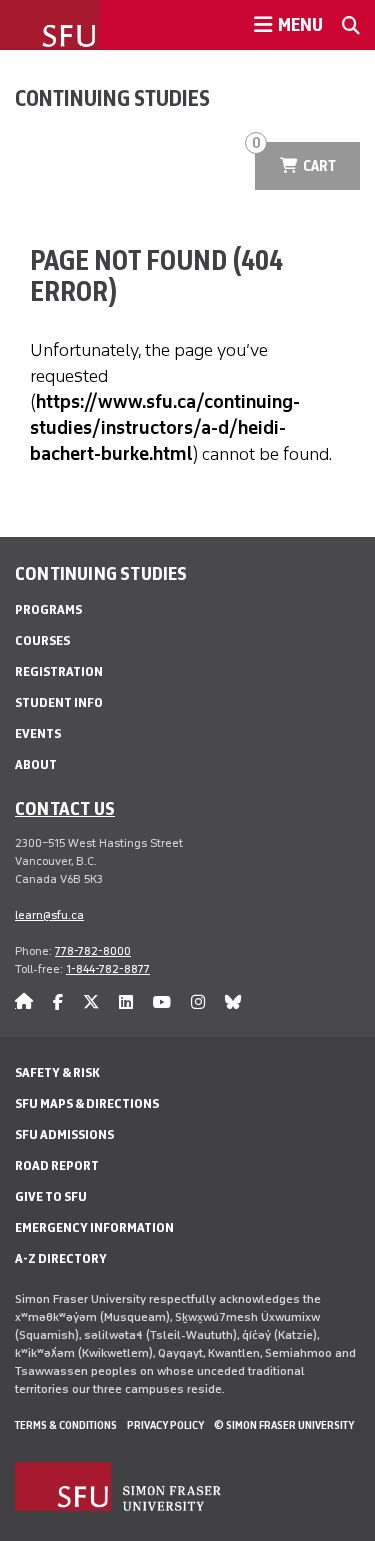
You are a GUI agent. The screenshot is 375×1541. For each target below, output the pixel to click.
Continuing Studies (112, 98)
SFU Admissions (64, 1134)
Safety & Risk (57, 1072)
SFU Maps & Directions (87, 1103)
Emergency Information (94, 1227)
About (36, 764)
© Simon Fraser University (284, 1425)
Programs (48, 609)
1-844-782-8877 (108, 969)
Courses (42, 640)
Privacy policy (165, 1425)
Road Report (57, 1165)
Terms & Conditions (66, 1425)
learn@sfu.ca (49, 915)
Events (38, 733)
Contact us (65, 808)
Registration (59, 671)
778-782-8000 (93, 951)
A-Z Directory (61, 1258)
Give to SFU (51, 1196)
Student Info (59, 702)
